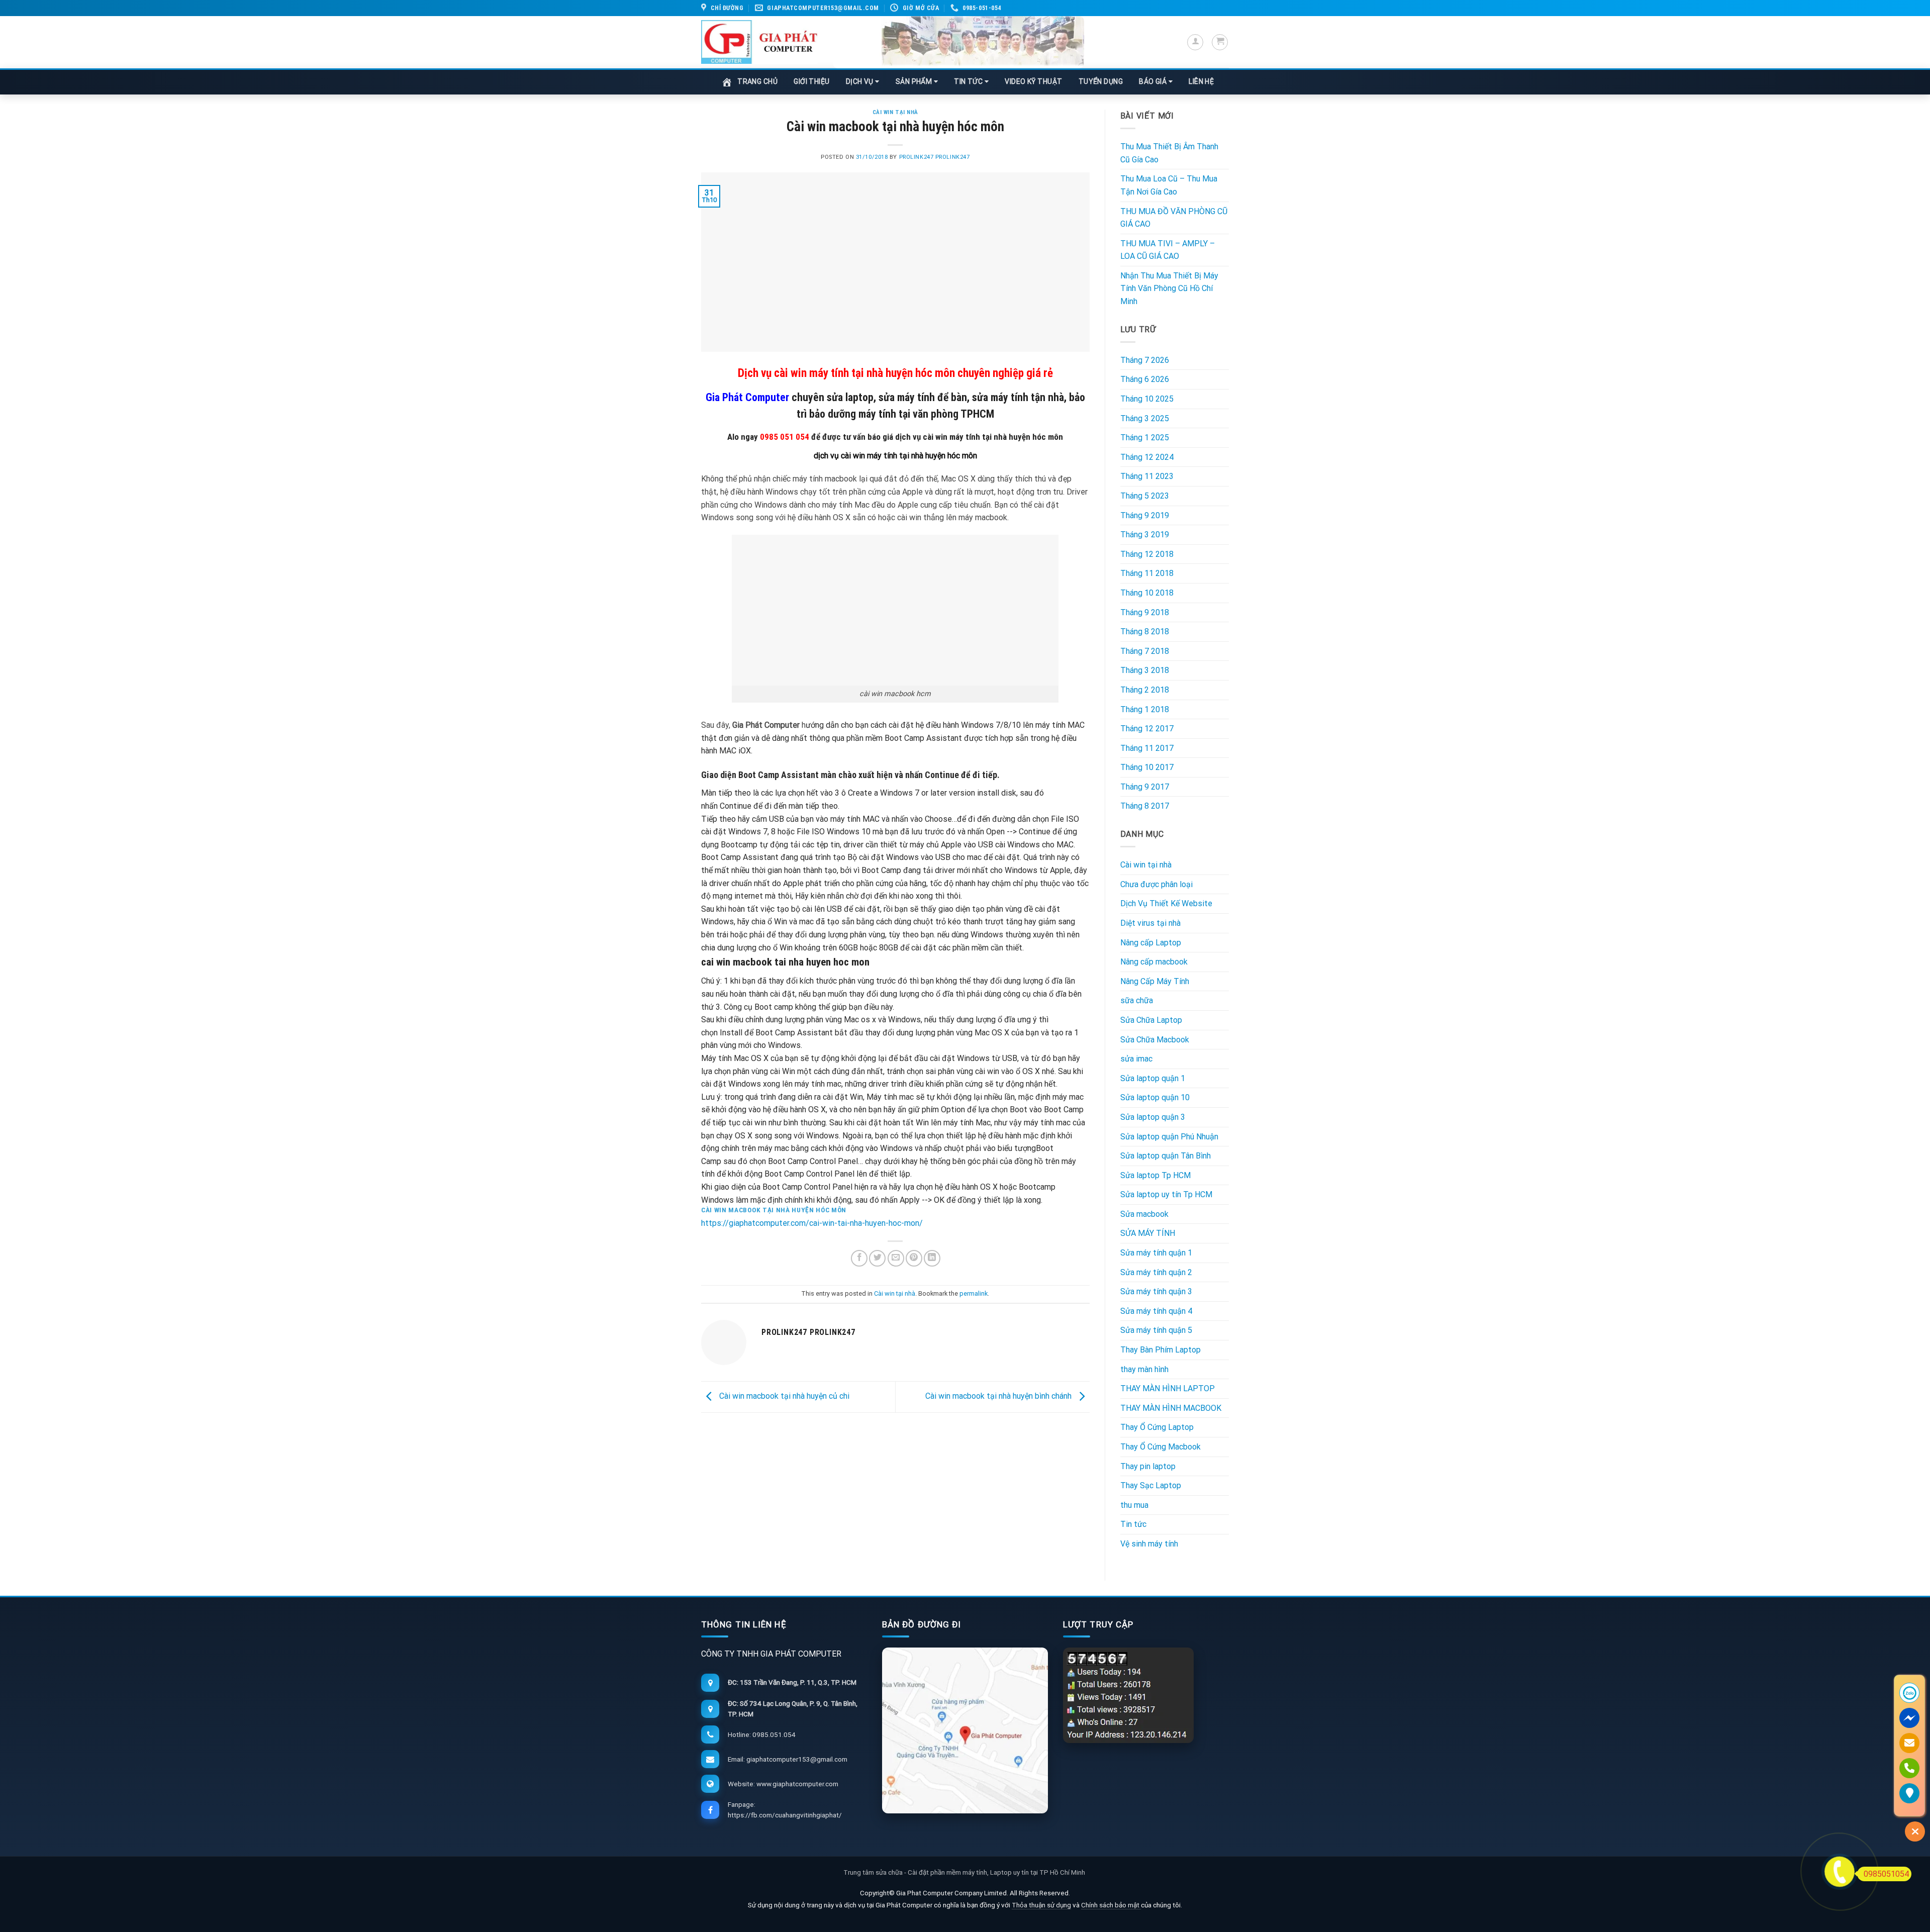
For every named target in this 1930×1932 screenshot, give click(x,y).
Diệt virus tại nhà (1150, 923)
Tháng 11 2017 (1147, 748)
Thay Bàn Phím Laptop (1161, 1350)
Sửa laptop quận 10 (1155, 1097)
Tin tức (1133, 1524)
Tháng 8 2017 (1145, 806)
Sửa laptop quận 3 (1153, 1117)
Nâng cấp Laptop (1151, 943)
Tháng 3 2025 (1145, 418)
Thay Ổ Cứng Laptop (1157, 1427)
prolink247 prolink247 (935, 157)
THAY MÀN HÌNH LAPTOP (1168, 1388)
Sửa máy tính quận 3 (1156, 1291)
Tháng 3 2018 (1145, 670)
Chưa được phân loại (1156, 884)
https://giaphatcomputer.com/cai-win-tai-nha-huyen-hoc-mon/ (812, 1223)
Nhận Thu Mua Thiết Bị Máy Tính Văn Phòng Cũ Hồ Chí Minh (1169, 288)
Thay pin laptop (1148, 1466)
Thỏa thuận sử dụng (1041, 1905)
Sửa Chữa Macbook (1155, 1040)
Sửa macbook (1144, 1214)
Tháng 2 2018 (1145, 690)
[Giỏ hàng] (1220, 42)
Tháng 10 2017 (1147, 767)
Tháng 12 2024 (1147, 457)
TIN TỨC (969, 81)
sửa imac (1136, 1059)
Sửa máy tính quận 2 (1156, 1272)
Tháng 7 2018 (1145, 651)
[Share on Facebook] (859, 1258)
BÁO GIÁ (1154, 81)
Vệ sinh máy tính (1149, 1544)
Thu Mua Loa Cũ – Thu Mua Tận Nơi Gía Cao (1169, 185)
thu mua (1134, 1505)
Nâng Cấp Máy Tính (1155, 981)
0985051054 (1886, 1874)
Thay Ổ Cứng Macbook (1161, 1447)
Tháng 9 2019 (1145, 515)
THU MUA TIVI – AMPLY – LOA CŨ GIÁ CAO (1168, 250)
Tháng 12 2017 (1147, 729)
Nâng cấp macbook (1154, 962)
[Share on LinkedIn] (932, 1258)
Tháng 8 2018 (1145, 632)
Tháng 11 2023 (1147, 476)
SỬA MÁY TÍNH (1148, 1233)
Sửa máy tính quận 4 (1156, 1311)
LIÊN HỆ (1201, 81)
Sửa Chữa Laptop (1151, 1020)
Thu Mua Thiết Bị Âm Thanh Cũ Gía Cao (1169, 153)
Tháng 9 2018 (1145, 612)
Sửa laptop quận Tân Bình (1166, 1156)
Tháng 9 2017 (1145, 787)
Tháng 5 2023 (1145, 496)
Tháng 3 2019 (1145, 535)
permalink (974, 1293)
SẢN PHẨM (915, 81)
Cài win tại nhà (895, 112)
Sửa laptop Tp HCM (1155, 1175)
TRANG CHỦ (757, 81)
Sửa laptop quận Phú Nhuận (1169, 1137)
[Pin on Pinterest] (914, 1258)
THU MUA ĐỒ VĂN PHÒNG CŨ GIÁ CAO (1174, 218)
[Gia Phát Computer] (958, 42)
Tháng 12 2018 (1147, 554)
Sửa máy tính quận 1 (1156, 1253)
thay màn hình (1144, 1369)
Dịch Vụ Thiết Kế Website (1166, 903)
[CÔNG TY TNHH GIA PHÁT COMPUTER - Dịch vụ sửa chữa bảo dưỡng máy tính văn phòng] (759, 42)
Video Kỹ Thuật (1033, 81)
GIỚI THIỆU (812, 81)
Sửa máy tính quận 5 (1156, 1330)
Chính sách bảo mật (1111, 1905)
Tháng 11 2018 (1147, 573)
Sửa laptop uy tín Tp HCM (1166, 1194)
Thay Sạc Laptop (1151, 1485)
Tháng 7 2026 (1145, 360)
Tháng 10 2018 (1147, 593)
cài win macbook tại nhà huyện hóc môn (774, 1210)
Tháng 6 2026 (1145, 379)
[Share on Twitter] (877, 1258)
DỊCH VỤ (861, 81)
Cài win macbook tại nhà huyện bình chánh (999, 1396)
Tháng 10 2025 (1147, 399)
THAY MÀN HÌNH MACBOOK (1171, 1408)
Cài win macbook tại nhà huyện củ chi (783, 1396)
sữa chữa (1137, 1000)
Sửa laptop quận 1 (1153, 1078)
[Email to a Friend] (896, 1258)
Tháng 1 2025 (1145, 438)
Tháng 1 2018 (1145, 709)
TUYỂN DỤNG (1101, 81)
